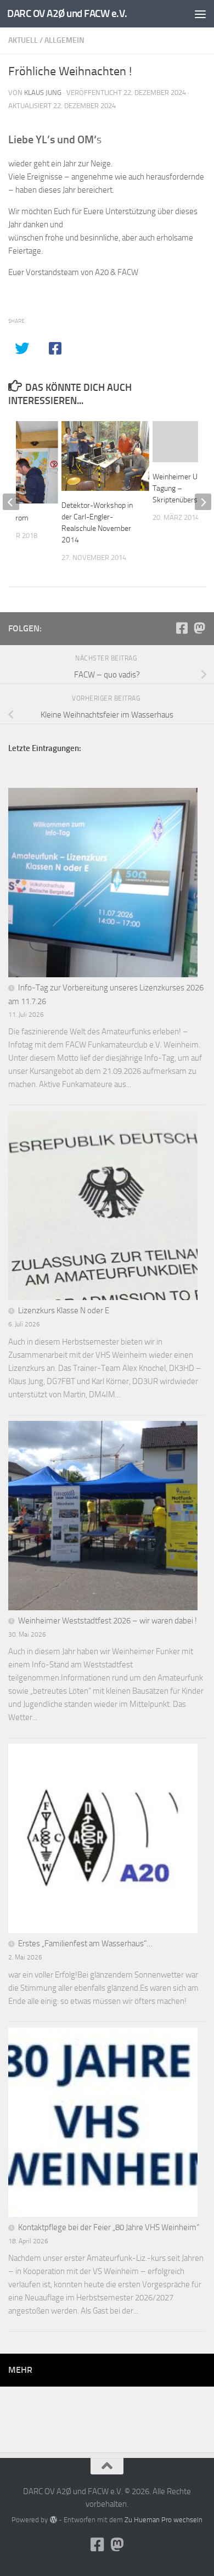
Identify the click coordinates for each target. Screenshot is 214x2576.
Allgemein (64, 40)
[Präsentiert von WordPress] (53, 2520)
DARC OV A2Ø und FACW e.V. (67, 13)
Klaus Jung (43, 93)
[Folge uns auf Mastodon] (199, 628)
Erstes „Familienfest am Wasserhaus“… (85, 1944)
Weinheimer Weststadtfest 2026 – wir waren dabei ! (108, 1621)
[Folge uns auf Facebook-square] (182, 628)
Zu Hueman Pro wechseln (164, 2520)
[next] (203, 502)
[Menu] (200, 14)
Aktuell (23, 40)
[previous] (11, 502)
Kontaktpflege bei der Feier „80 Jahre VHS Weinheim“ (109, 2227)
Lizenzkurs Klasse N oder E (64, 1311)
